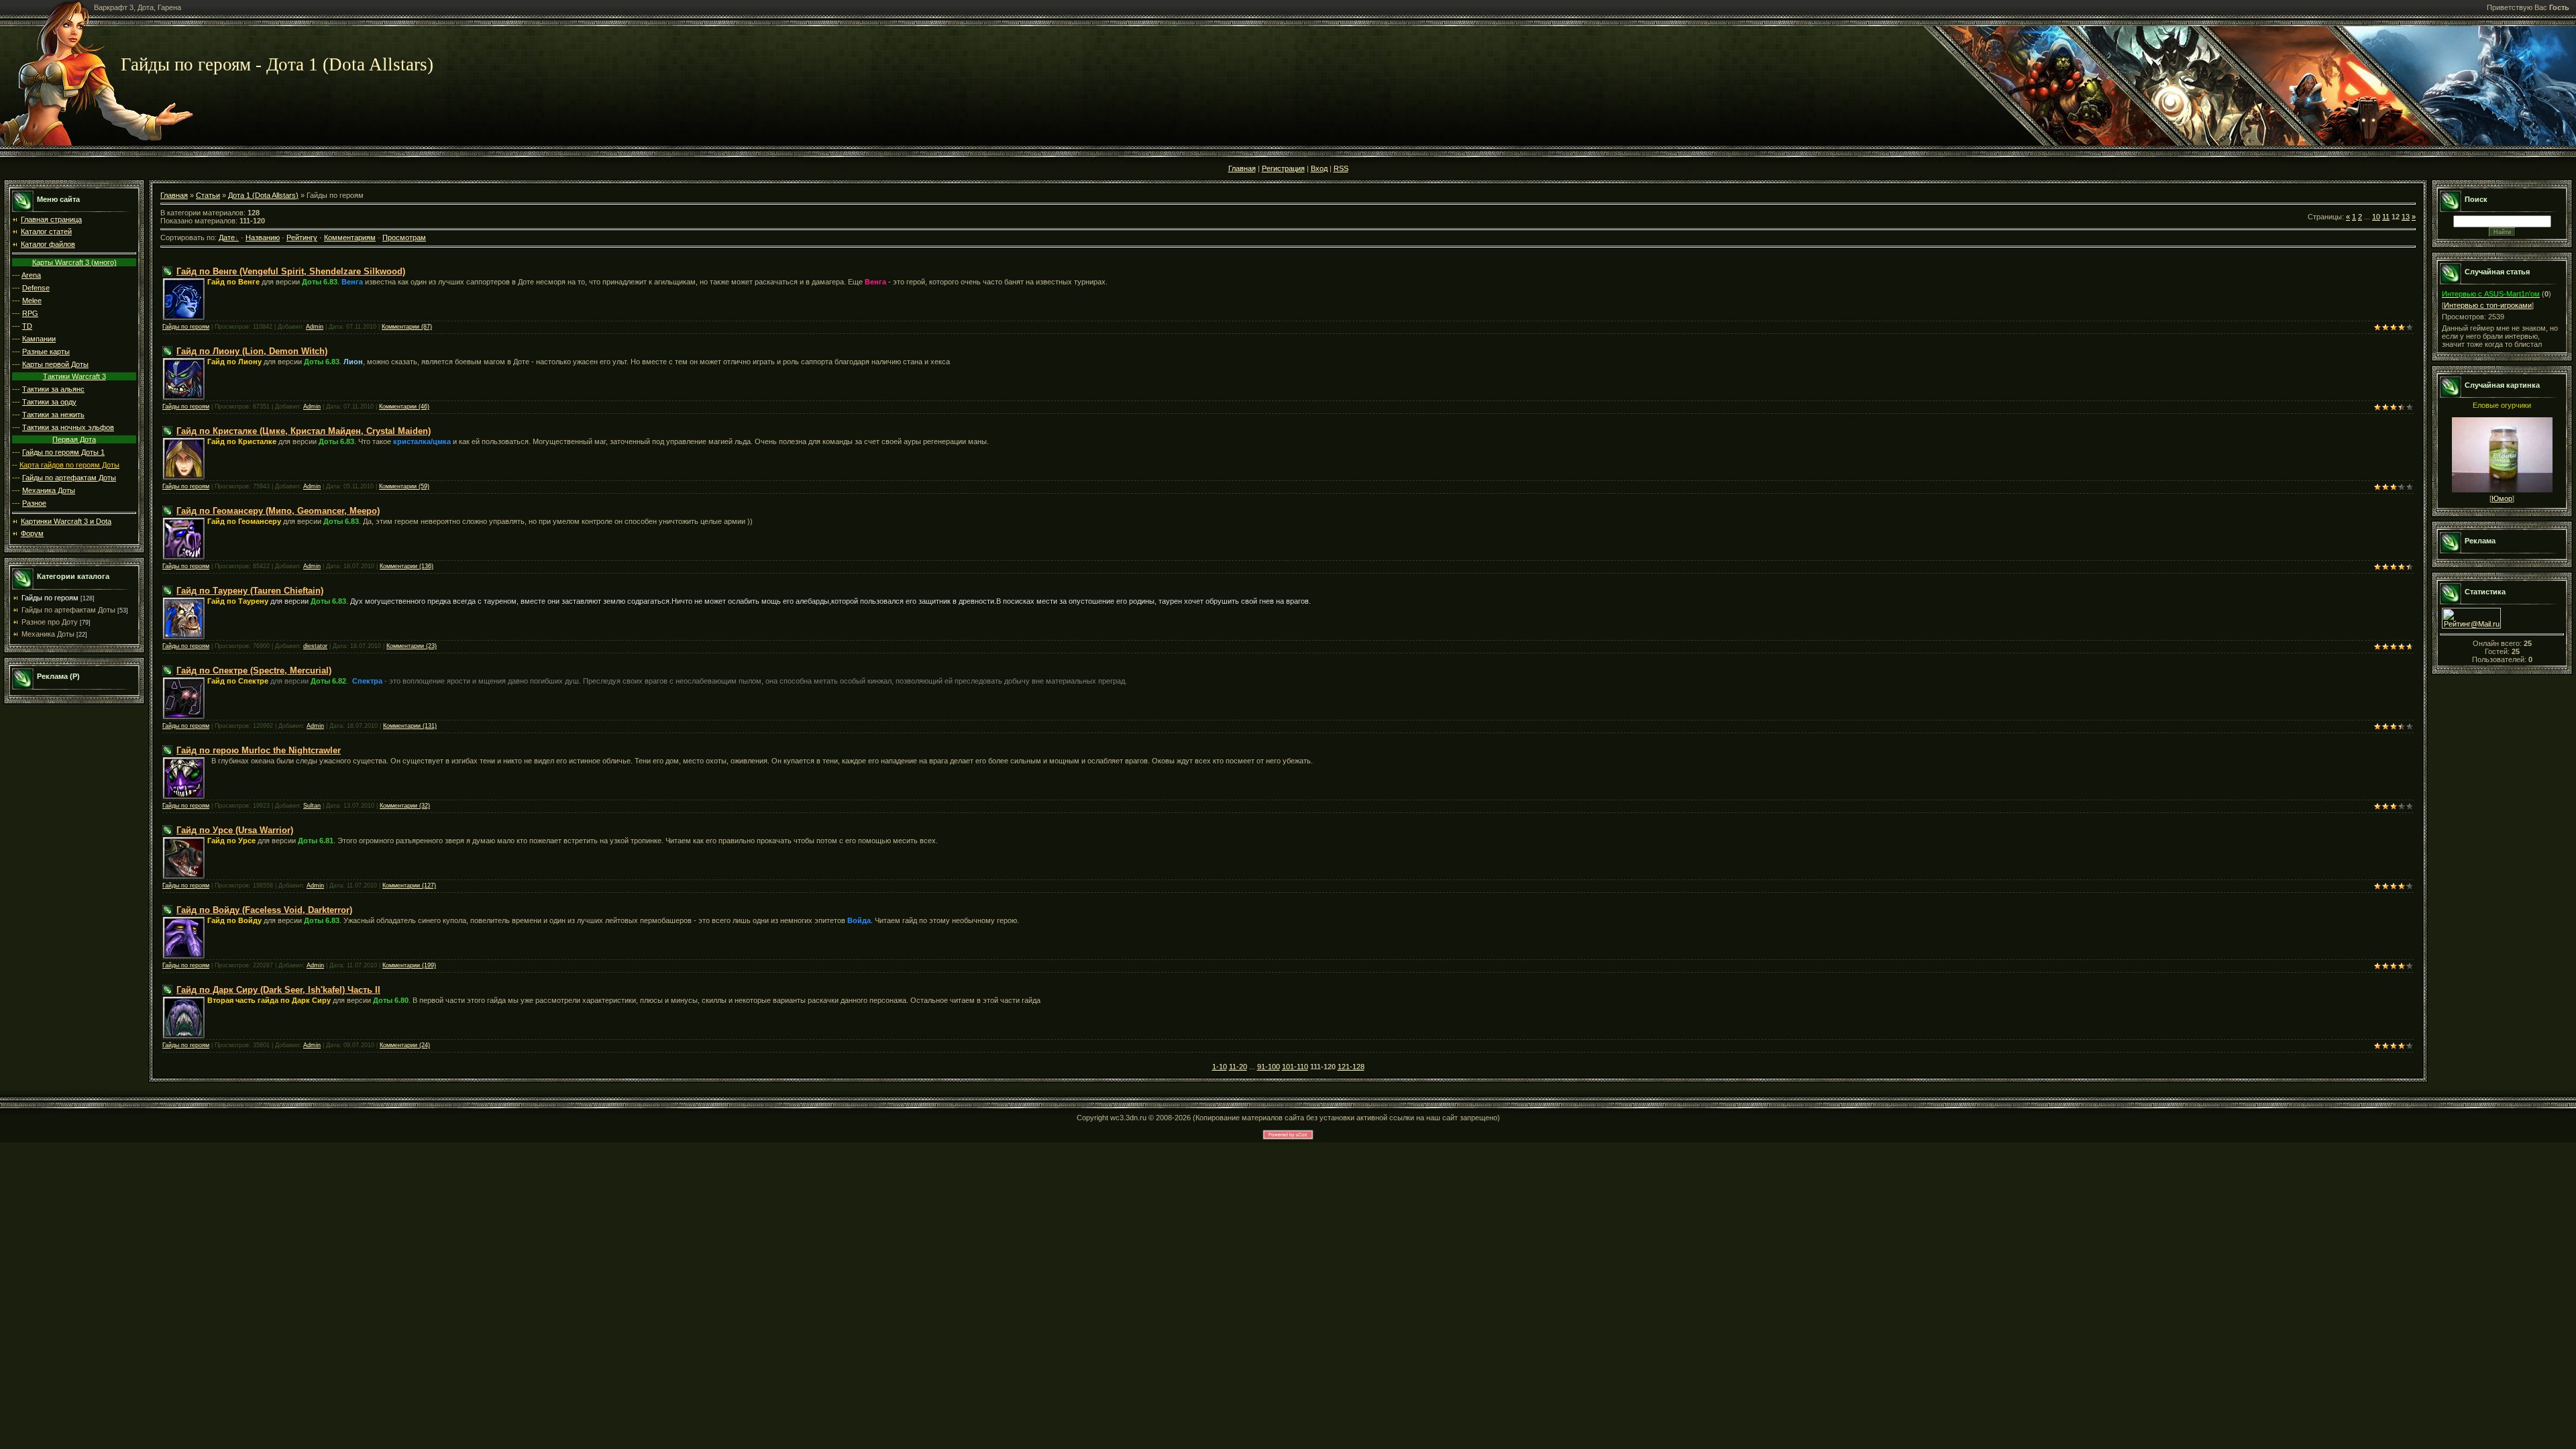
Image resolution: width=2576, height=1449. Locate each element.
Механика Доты (49, 490)
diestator (315, 646)
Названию (263, 237)
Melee (32, 301)
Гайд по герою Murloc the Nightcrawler (259, 750)
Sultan (312, 806)
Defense (36, 288)
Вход (1319, 168)
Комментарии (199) (409, 965)
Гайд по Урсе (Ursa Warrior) (235, 830)
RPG (30, 313)
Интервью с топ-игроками (2488, 305)
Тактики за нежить (53, 415)
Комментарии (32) (405, 806)
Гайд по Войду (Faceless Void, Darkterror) (264, 910)
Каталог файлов (48, 244)
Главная (1242, 168)
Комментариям (350, 237)
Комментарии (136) (407, 566)
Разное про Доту (50, 622)
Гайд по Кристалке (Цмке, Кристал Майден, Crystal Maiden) (304, 431)
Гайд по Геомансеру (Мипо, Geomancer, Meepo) (278, 511)
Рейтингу (302, 237)
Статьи (208, 195)
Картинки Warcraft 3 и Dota (66, 521)
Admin (315, 327)
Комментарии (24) (405, 1045)
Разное (34, 503)
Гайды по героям (50, 598)
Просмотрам (404, 237)
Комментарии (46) (404, 407)
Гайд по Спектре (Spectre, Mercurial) (254, 670)
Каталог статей (46, 231)
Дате (227, 237)
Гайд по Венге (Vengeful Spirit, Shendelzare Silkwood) (291, 271)
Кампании (39, 339)
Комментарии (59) (404, 486)
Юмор (2502, 498)
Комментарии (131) (410, 726)
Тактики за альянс (53, 389)
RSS (1341, 168)
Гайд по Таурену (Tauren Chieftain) (250, 591)
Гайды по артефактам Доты (69, 478)
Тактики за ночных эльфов (68, 427)
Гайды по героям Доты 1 (63, 452)
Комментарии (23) (412, 646)
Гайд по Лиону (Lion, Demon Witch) (252, 351)
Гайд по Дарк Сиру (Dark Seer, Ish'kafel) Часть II (278, 990)
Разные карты (46, 352)
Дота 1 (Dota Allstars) (263, 195)
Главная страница (51, 219)
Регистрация (1283, 168)
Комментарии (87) (407, 327)
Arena (31, 275)
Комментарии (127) (409, 885)
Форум (32, 533)
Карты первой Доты (55, 364)
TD (27, 326)
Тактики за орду (49, 402)
